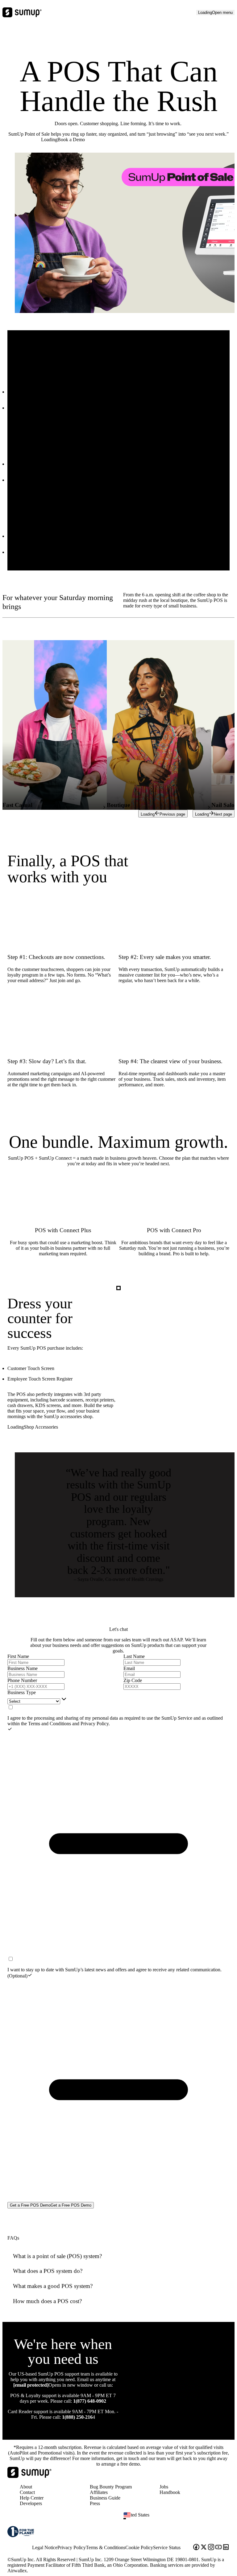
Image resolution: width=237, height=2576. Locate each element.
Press (95, 2503)
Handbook (170, 2492)
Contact (27, 2492)
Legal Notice (45, 2547)
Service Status (167, 2547)
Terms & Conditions (106, 2547)
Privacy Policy (95, 1724)
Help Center (32, 2498)
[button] (179, 2519)
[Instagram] (211, 2548)
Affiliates (99, 2492)
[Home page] (29, 2476)
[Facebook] (196, 2548)
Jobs (164, 2487)
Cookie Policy (139, 2547)
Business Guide (105, 2498)
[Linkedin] (226, 2548)
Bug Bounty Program (111, 2487)
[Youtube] (218, 2548)
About (26, 2487)
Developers (31, 2503)
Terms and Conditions (50, 1724)
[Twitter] (204, 2548)
